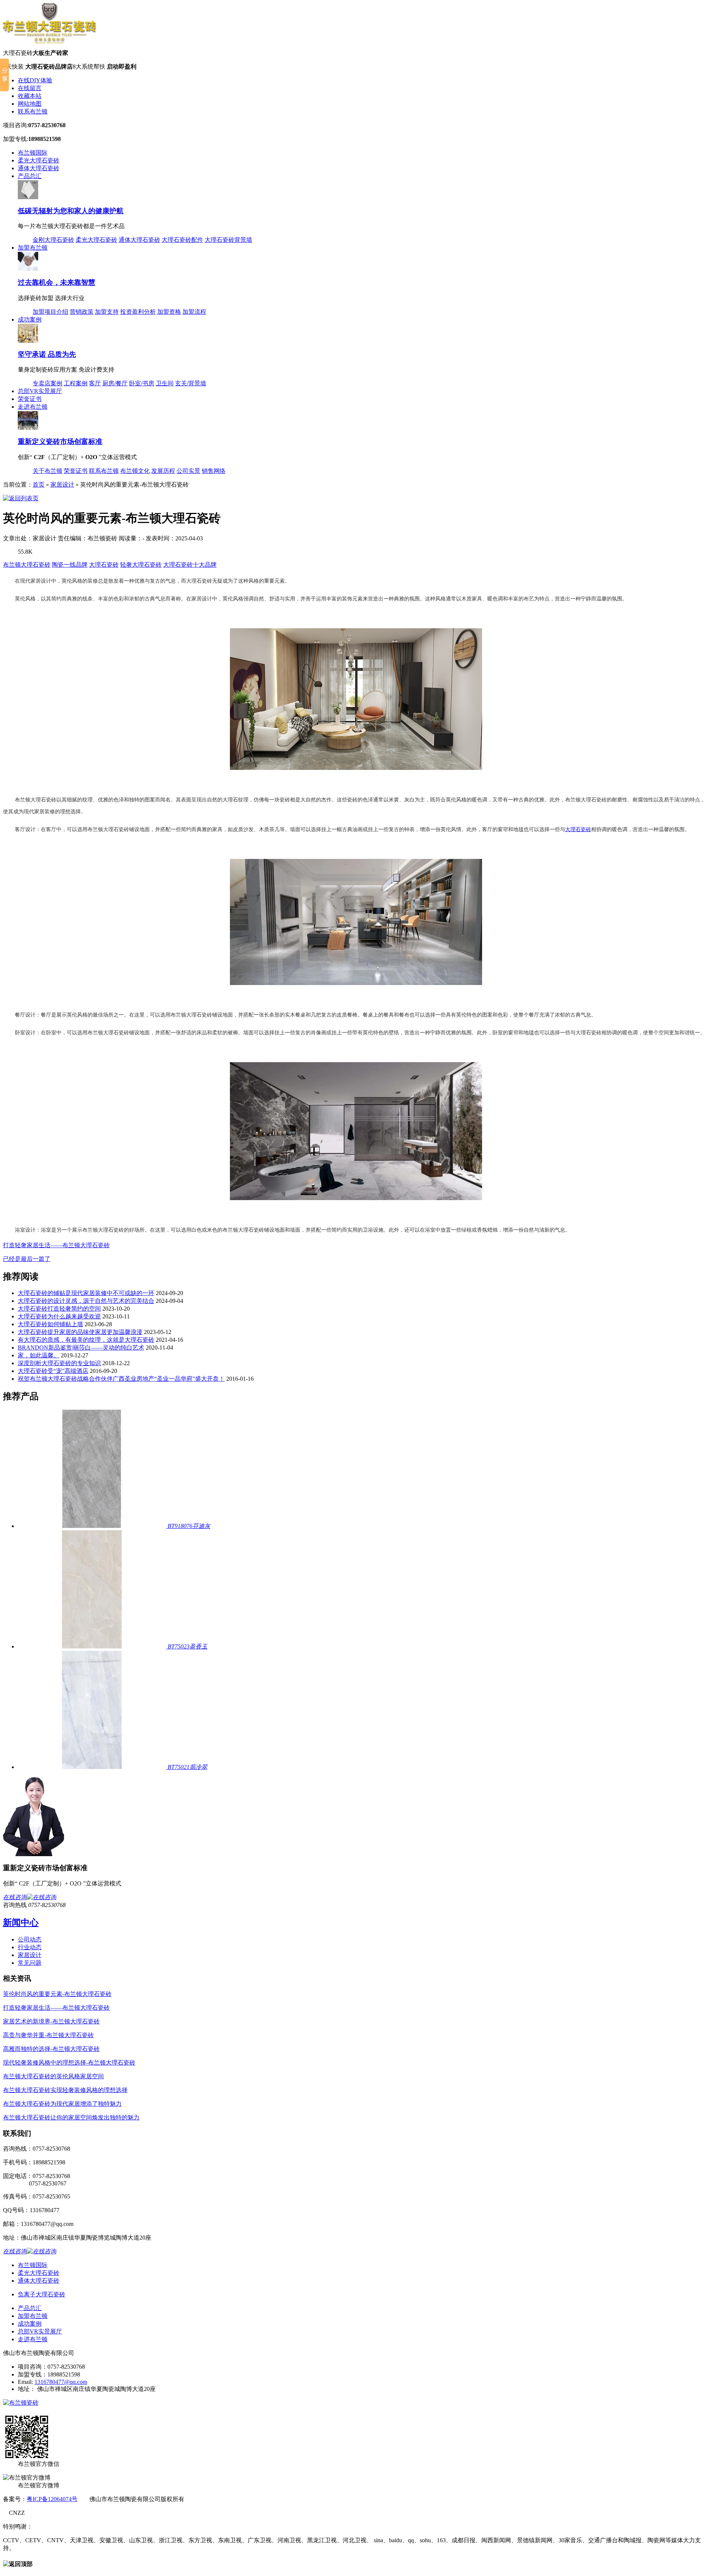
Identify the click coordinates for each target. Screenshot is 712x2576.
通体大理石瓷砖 (39, 168)
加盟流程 (194, 312)
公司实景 (188, 471)
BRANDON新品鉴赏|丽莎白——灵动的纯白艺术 (81, 1348)
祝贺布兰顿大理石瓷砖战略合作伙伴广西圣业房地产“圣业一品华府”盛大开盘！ (121, 1379)
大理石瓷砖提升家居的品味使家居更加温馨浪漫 (80, 1332)
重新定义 (60, 442)
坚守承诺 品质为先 (47, 354)
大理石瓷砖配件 (182, 240)
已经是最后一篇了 (27, 1259)
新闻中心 (21, 1923)
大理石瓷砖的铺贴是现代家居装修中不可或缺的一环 (86, 1293)
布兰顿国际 (33, 153)
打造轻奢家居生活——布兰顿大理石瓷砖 (56, 1245)
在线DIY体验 (35, 80)
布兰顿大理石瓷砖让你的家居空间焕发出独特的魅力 (71, 2117)
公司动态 (30, 1939)
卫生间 (165, 383)
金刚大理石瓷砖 (53, 240)
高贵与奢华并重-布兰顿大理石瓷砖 (48, 2035)
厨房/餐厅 (115, 383)
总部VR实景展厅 (40, 391)
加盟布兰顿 (33, 248)
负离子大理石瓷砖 (42, 2294)
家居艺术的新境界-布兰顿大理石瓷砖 (51, 2021)
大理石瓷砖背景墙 (228, 240)
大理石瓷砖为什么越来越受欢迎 (59, 1316)
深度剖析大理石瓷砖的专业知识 (59, 1363)
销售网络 (214, 471)
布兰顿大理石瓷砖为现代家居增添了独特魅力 (62, 2104)
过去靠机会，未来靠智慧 (57, 282)
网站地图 (30, 104)
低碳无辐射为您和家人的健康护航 (71, 211)
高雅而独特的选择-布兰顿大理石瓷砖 (51, 2049)
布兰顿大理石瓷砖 (27, 565)
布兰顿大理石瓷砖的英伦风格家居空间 (53, 2076)
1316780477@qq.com (61, 2382)
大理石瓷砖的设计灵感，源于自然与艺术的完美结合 (86, 1301)
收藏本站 (30, 96)
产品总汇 (30, 176)
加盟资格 (169, 312)
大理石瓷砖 (104, 565)
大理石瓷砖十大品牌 (190, 565)
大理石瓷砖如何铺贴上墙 (50, 1324)
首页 (39, 485)
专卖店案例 (47, 383)
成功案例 (30, 319)
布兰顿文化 (135, 471)
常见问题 (30, 1963)
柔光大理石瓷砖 (39, 160)
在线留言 (30, 88)
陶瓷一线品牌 (70, 565)
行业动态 (30, 1947)
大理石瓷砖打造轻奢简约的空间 (59, 1309)
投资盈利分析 (138, 312)
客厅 (95, 383)
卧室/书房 (142, 383)
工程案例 (76, 383)
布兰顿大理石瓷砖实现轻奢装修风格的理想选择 (65, 2090)
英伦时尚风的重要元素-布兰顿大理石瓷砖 (57, 1994)
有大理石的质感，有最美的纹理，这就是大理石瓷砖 (86, 1340)
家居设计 (62, 485)
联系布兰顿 (33, 111)
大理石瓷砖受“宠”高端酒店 (53, 1371)
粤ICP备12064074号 (52, 2499)
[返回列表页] (21, 498)
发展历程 (163, 471)
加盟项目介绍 (50, 312)
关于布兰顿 (47, 471)
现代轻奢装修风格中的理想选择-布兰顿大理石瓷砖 (69, 2063)
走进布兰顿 (33, 407)
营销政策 (82, 312)
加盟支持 (107, 312)
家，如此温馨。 (39, 1355)
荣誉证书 (30, 399)
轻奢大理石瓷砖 (141, 565)
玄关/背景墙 (191, 383)
